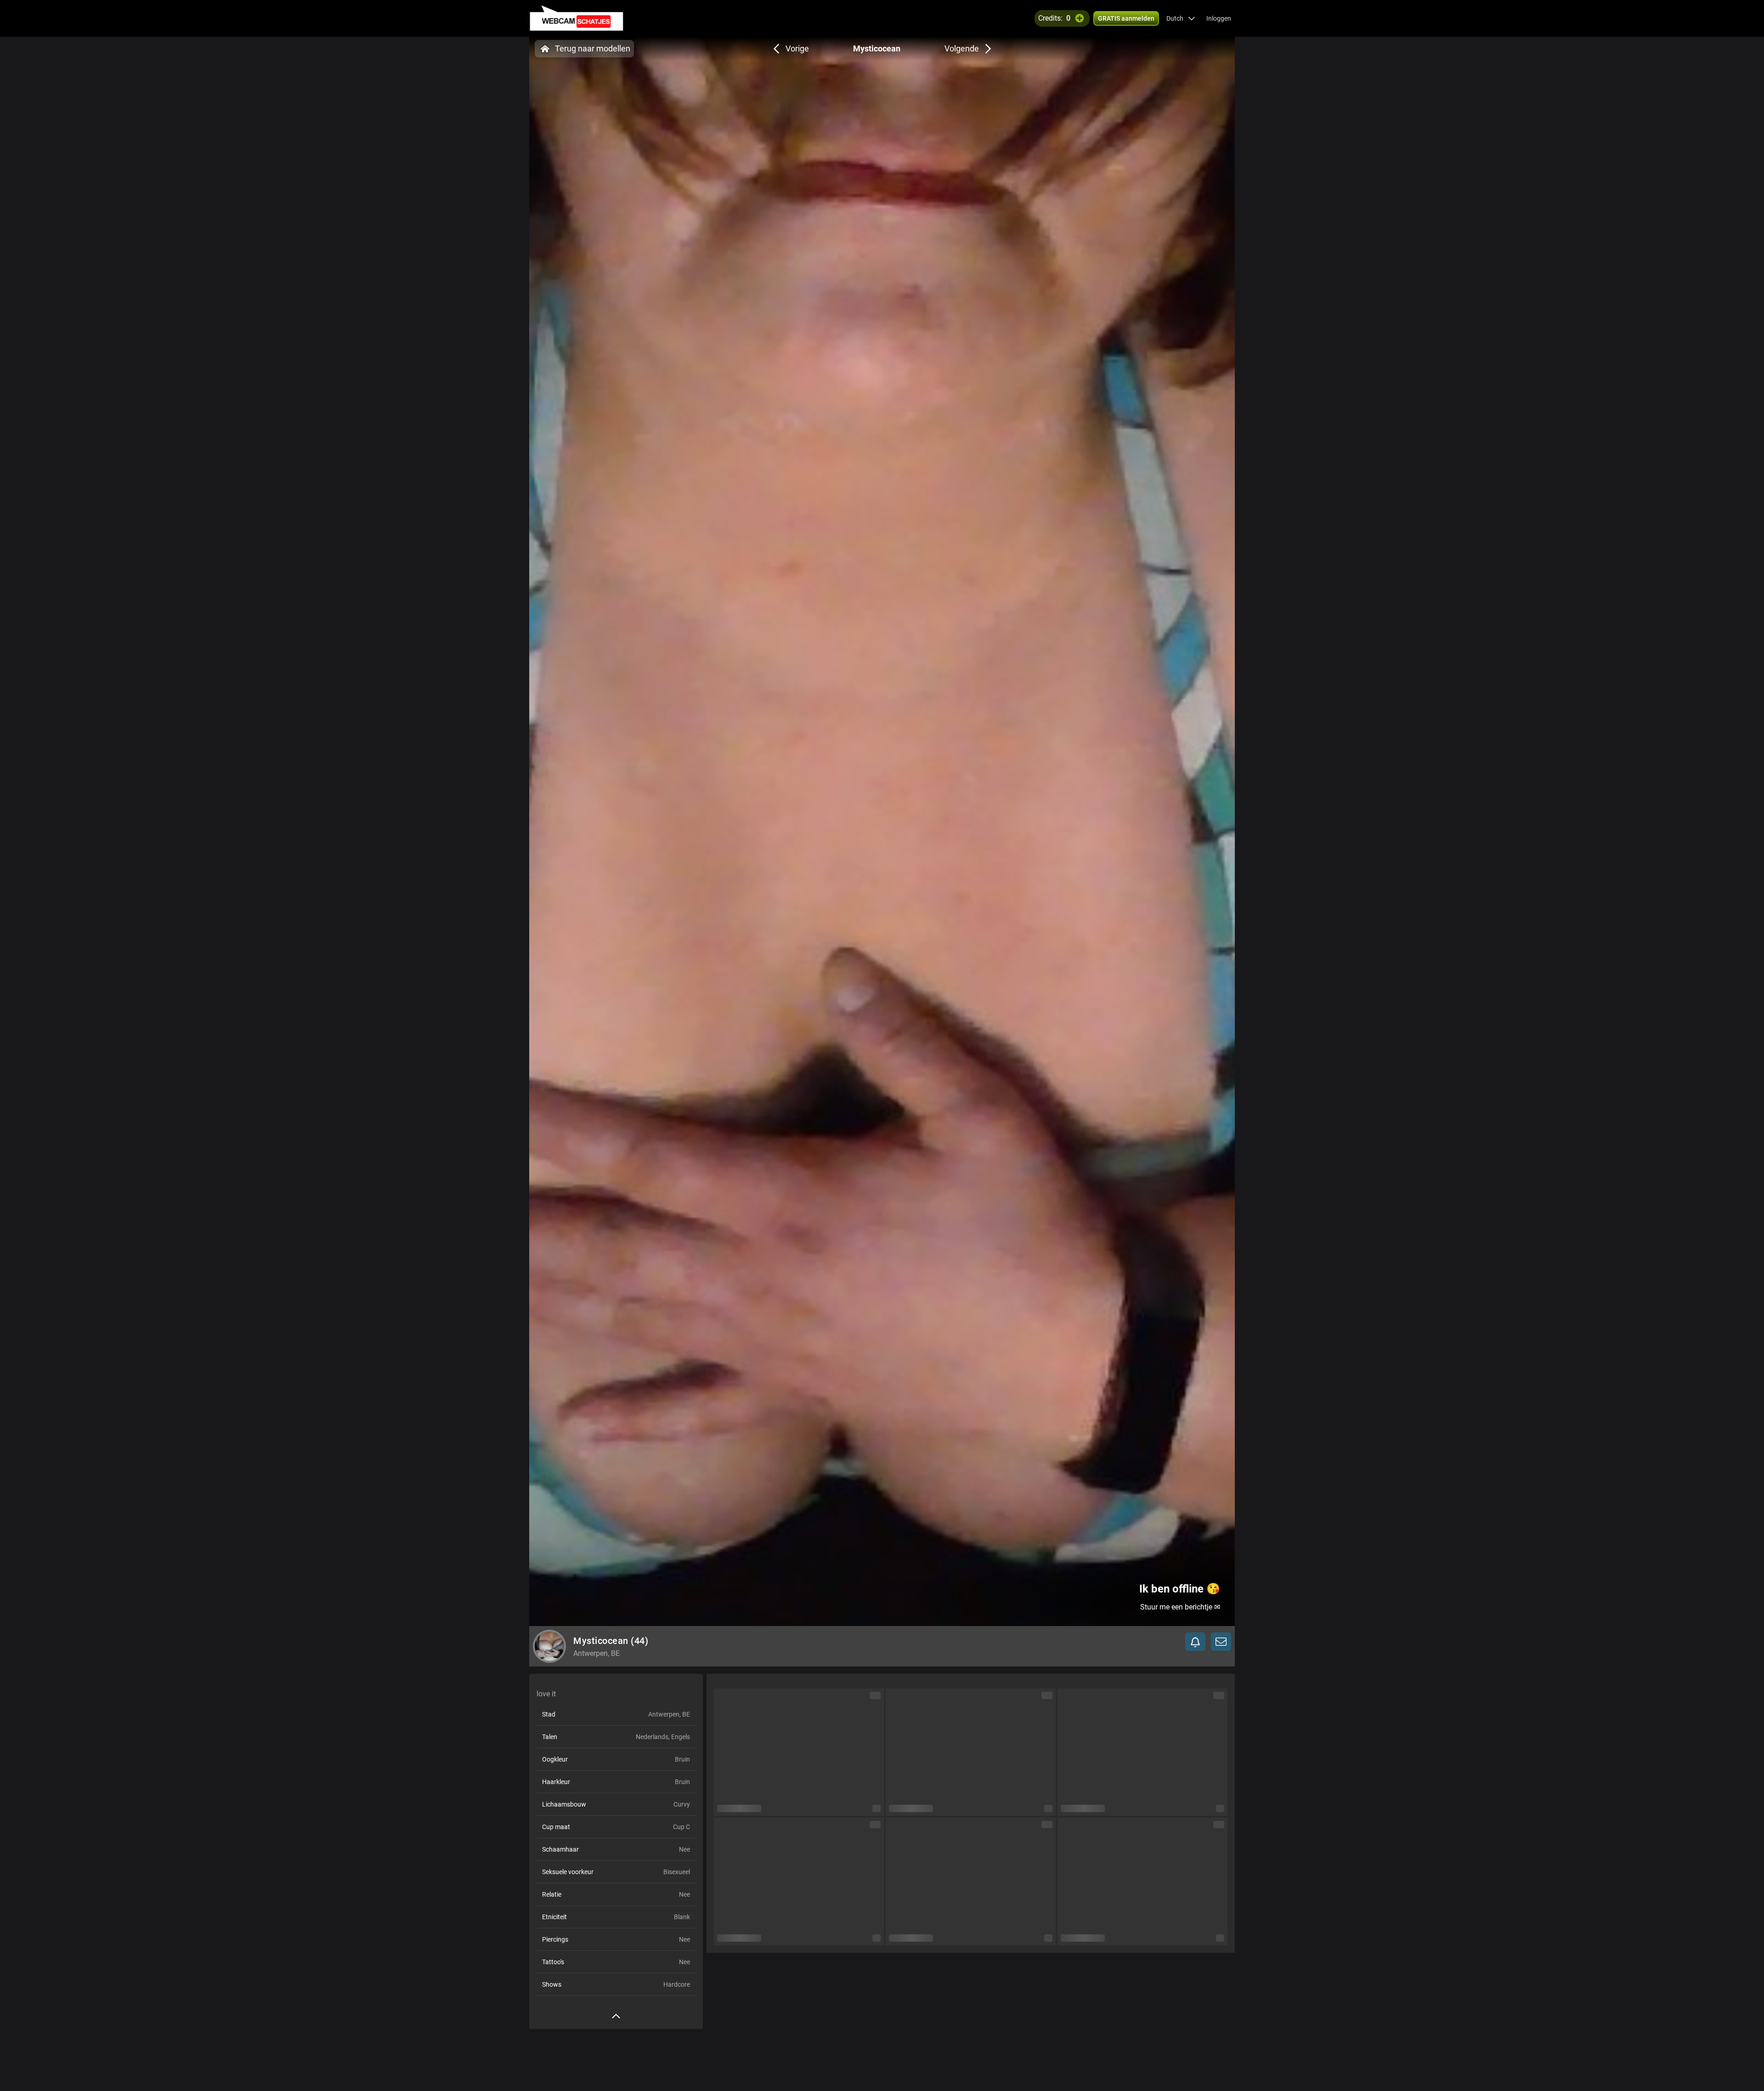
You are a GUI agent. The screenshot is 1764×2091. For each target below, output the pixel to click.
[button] (1181, 18)
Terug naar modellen (593, 48)
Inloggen (1219, 18)
